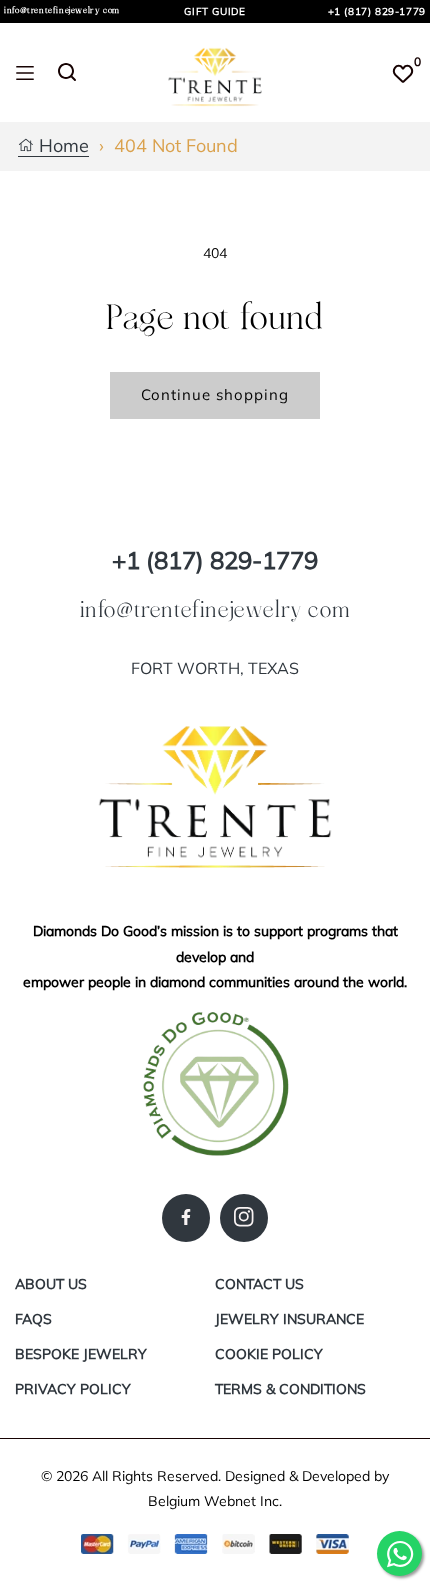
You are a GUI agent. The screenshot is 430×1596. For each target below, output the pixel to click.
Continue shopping (215, 394)
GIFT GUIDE (214, 11)
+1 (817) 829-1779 (377, 11)
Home (61, 146)
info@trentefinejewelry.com (62, 10)
